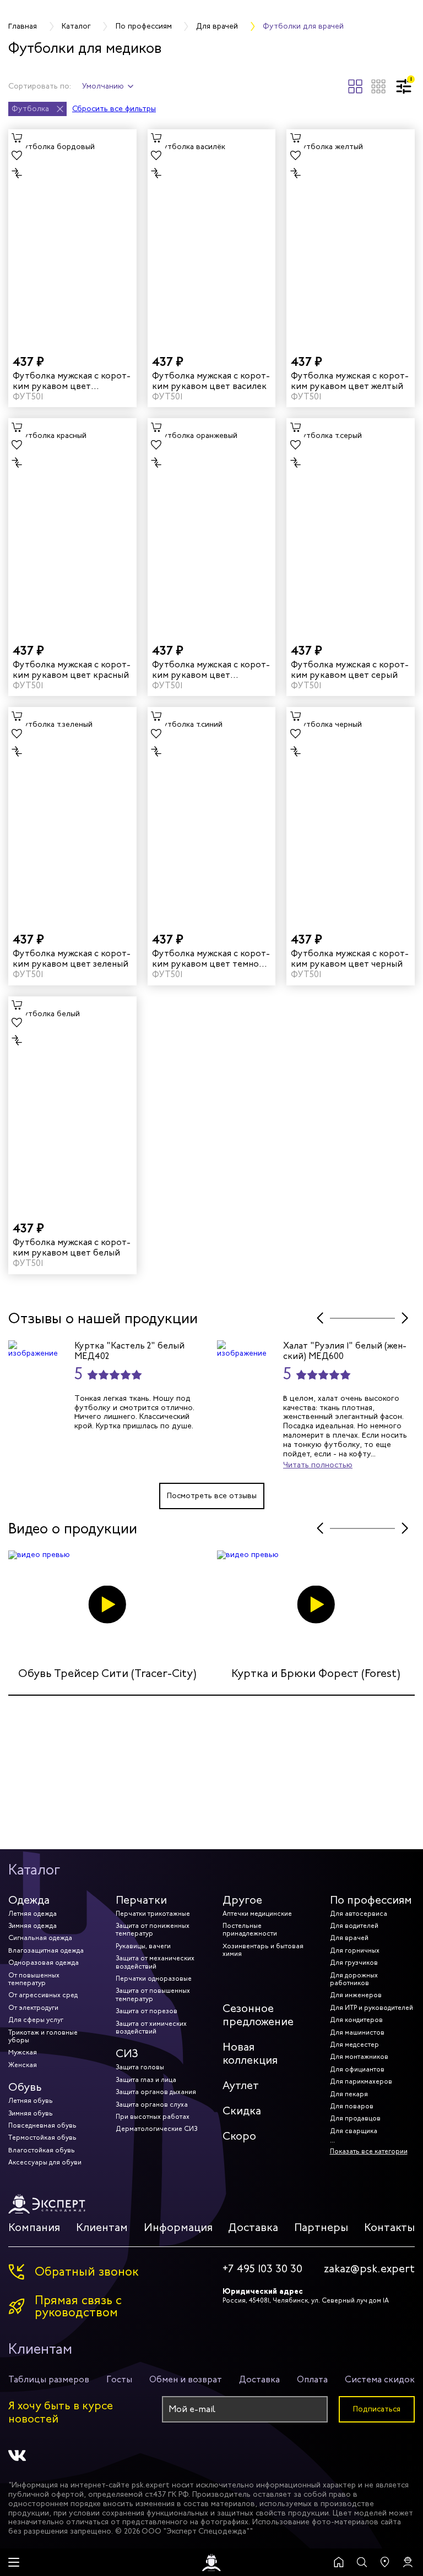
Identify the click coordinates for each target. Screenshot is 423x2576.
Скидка (242, 2111)
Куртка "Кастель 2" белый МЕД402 (129, 1351)
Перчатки (141, 1900)
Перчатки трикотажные (153, 1914)
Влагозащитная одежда (46, 1950)
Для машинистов (357, 2032)
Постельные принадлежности (250, 1930)
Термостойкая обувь (42, 2137)
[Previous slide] (320, 1318)
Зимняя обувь (31, 2113)
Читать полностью (318, 1465)
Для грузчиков (354, 1963)
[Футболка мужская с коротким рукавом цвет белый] (72, 1104)
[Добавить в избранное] (17, 156)
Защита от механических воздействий (155, 1962)
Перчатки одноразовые (154, 1978)
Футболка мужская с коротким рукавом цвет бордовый (72, 381)
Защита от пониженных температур (153, 1930)
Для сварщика (354, 2131)
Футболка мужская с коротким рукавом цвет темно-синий (211, 958)
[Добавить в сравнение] (17, 173)
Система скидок (380, 2379)
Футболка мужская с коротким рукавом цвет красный (72, 670)
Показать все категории (369, 2151)
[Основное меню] (14, 2562)
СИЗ (127, 2054)
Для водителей (354, 1926)
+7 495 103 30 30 (262, 2269)
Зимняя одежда (32, 1926)
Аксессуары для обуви (45, 2162)
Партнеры (321, 2227)
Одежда (29, 1900)
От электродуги (33, 2008)
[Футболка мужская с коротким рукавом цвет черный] (351, 815)
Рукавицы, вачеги (143, 1946)
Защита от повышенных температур (153, 1994)
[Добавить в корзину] (17, 138)
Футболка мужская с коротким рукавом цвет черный (350, 958)
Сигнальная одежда (40, 1938)
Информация (178, 2227)
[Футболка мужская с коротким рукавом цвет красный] (72, 526)
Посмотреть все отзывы (212, 1496)
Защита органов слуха (152, 2104)
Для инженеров (356, 1995)
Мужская (23, 2052)
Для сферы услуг (36, 2020)
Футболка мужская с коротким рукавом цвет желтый (350, 381)
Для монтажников (359, 2057)
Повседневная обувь (42, 2125)
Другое (242, 1900)
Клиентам (102, 2227)
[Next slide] (405, 1318)
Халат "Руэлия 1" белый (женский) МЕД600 (345, 1351)
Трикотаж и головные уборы (43, 2036)
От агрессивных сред (43, 1995)
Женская (23, 2065)
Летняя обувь (31, 2101)
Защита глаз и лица (146, 2080)
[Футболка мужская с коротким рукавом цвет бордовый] (72, 237)
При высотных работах (153, 2117)
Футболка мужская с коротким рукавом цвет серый (350, 670)
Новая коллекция (250, 2054)
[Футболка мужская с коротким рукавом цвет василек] (212, 237)
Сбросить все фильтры (114, 109)
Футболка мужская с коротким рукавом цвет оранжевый (211, 670)
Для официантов (357, 2069)
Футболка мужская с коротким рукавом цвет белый (72, 1247)
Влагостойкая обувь (42, 2150)
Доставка (253, 2227)
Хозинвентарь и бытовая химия (263, 1950)
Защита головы (140, 2067)
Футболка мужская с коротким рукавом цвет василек (211, 381)
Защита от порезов (147, 2011)
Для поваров (352, 2106)
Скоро (239, 2136)
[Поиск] (362, 2562)
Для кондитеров (356, 2020)
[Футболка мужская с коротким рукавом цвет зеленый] (72, 815)
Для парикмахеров (361, 2081)
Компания (34, 2227)
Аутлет (241, 2086)
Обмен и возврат (186, 2379)
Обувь (25, 2087)
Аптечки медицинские (257, 1914)
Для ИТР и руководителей (372, 2008)
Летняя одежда (32, 1914)
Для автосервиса (359, 1914)
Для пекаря (349, 2094)
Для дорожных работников (354, 1979)
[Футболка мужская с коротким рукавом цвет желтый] (351, 237)
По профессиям (371, 1900)
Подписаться (377, 2409)
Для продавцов (355, 2118)
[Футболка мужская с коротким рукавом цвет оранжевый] (212, 526)
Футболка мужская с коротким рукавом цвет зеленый (72, 958)
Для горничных (355, 1950)
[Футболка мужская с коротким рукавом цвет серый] (351, 526)
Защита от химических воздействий (151, 2027)
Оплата (312, 2379)
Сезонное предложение (258, 2015)
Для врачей (349, 1938)
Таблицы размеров (49, 2379)
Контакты (389, 2227)
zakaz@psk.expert (369, 2269)
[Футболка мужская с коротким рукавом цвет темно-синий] (212, 815)
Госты (119, 2379)
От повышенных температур (34, 1979)
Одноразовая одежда (44, 1963)
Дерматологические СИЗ (156, 2129)
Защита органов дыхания (156, 2092)
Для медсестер (354, 2045)
